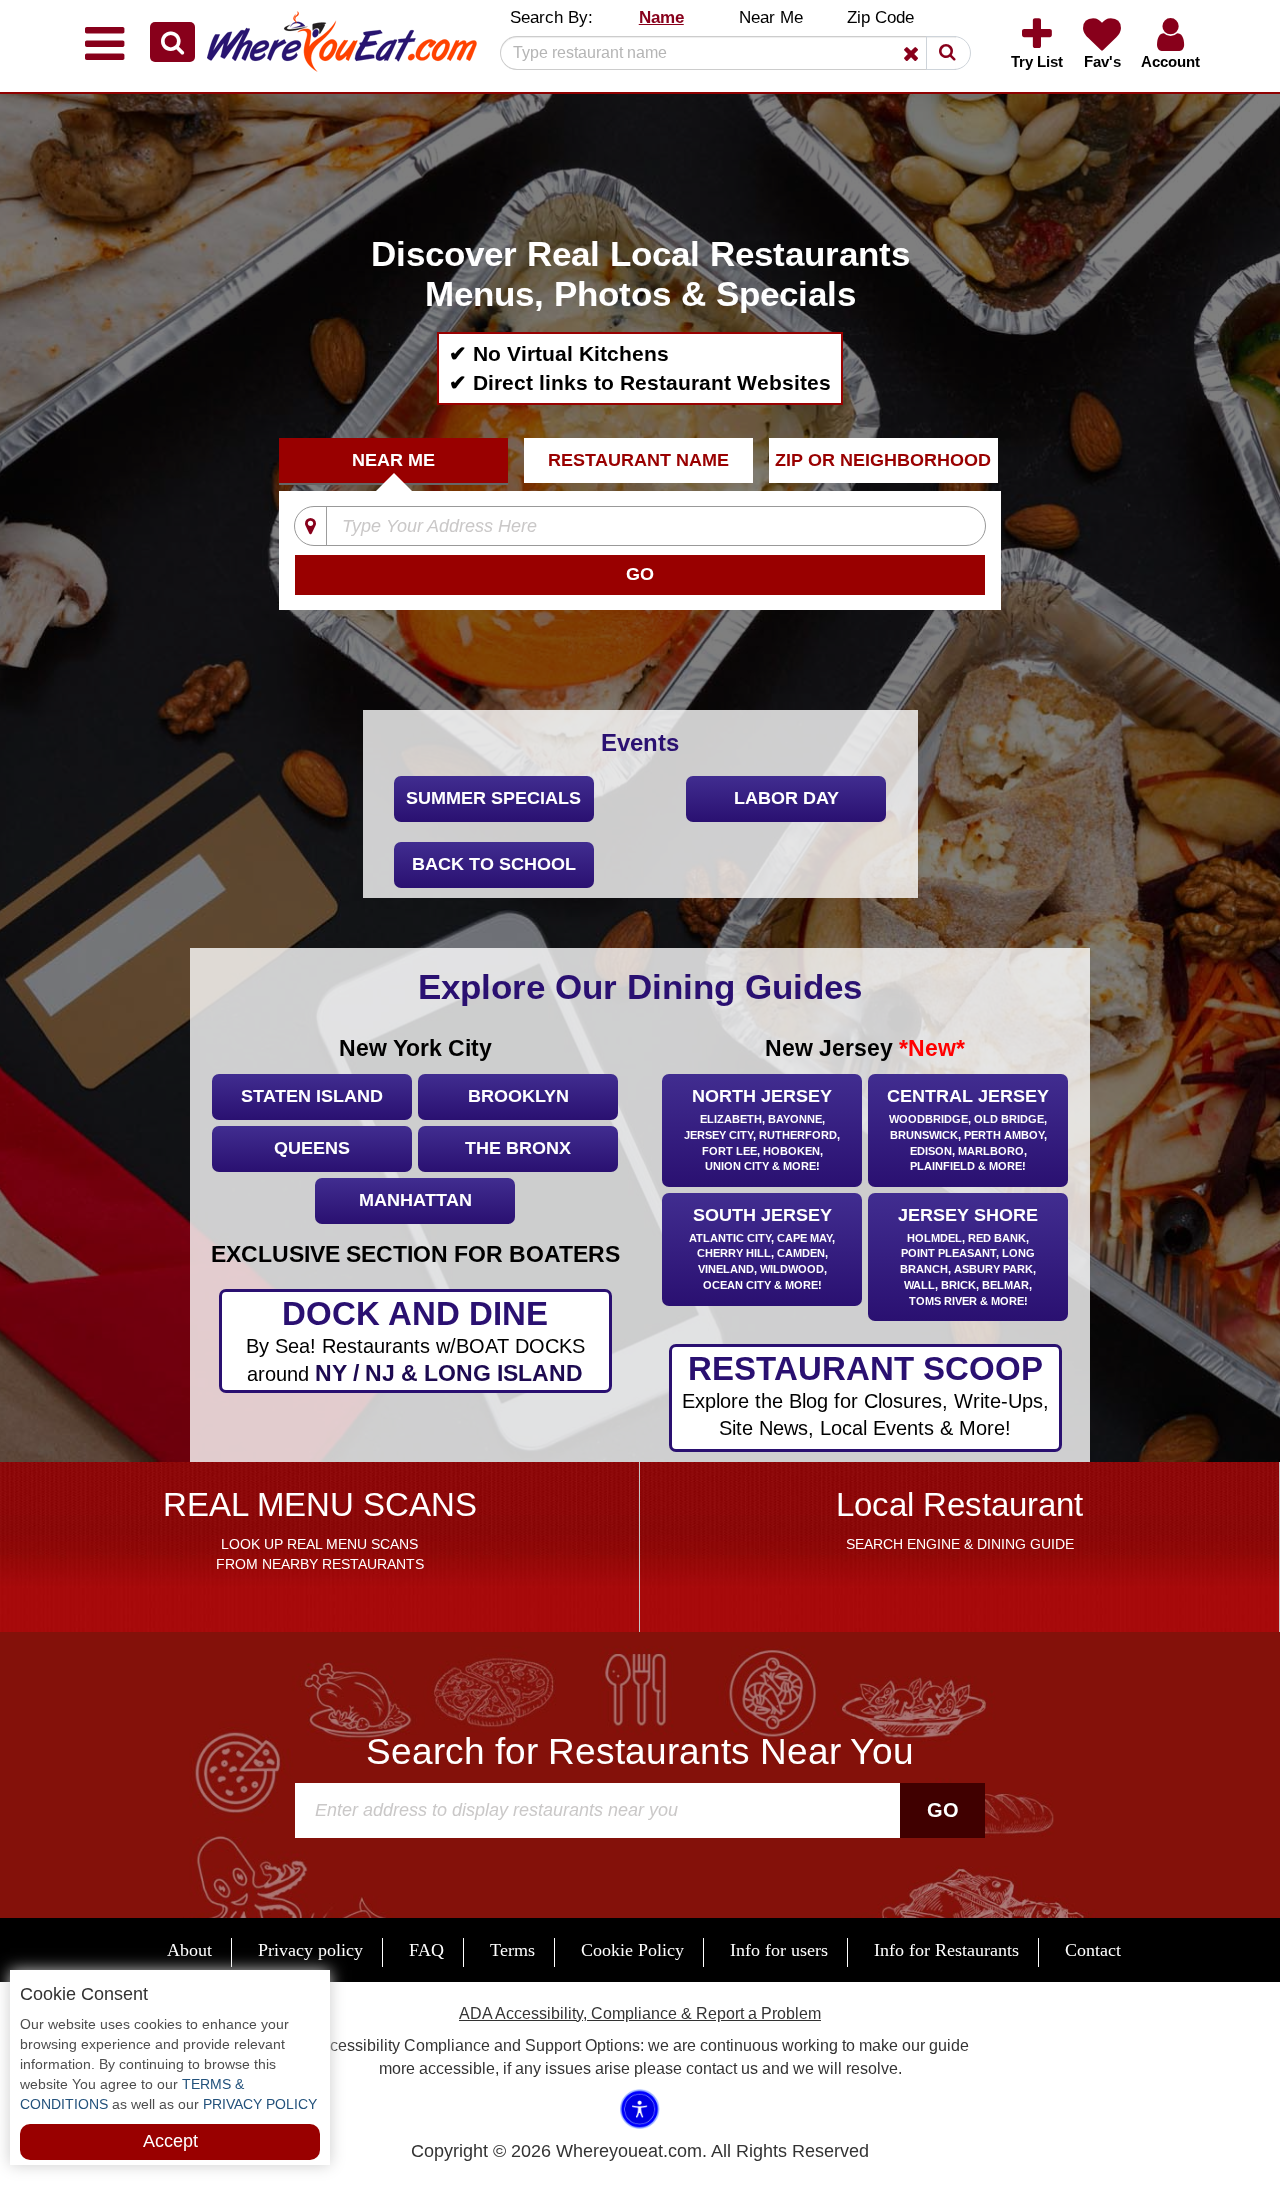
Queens (312, 1148)
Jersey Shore (968, 1256)
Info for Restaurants (946, 1950)
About (189, 1950)
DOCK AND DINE (415, 1340)
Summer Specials (493, 798)
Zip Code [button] (880, 17)
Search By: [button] (551, 17)
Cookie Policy (632, 1950)
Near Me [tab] (393, 460)
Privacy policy (310, 1950)
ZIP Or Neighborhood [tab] (883, 460)
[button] (172, 42)
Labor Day (786, 798)
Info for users (779, 1950)
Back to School (494, 864)
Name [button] (661, 17)
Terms (512, 1950)
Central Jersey (968, 1129)
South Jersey (762, 1248)
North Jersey (762, 1129)
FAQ (426, 1950)
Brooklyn (518, 1096)
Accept (170, 2141)
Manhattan (415, 1200)
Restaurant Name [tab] (638, 460)
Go (943, 1810)
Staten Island (312, 1096)
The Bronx (518, 1148)
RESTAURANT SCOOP (865, 1394)
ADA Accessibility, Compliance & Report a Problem (640, 2013)
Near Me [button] (771, 17)
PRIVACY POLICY (258, 2104)
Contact (1093, 1950)
